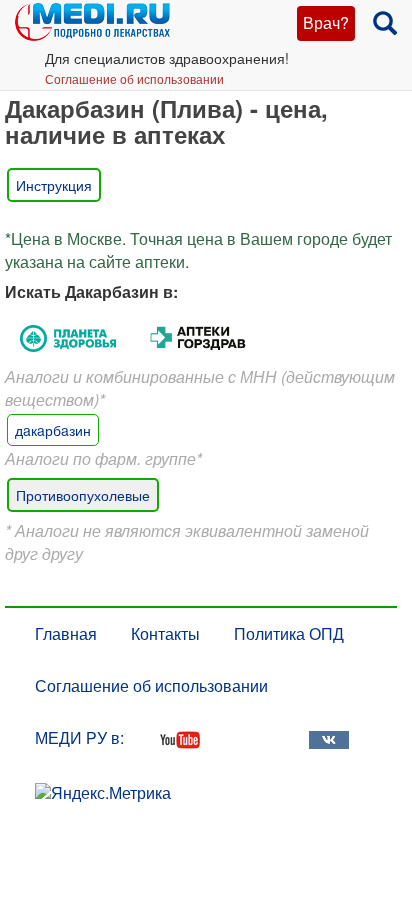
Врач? (326, 22)
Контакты (165, 633)
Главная (66, 633)
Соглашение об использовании (134, 78)
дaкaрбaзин (53, 430)
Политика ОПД (289, 633)
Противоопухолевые (83, 495)
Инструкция (54, 185)
